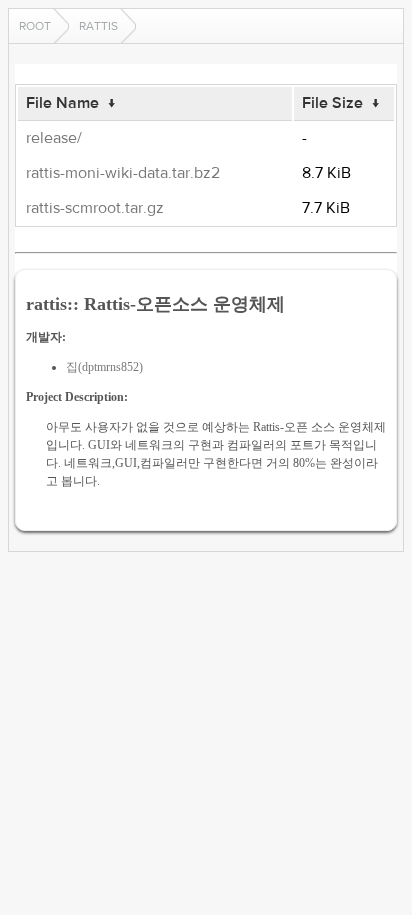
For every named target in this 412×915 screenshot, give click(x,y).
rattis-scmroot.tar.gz (95, 208)
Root (35, 26)
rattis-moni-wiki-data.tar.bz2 (123, 173)
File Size (332, 103)
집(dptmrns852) (104, 367)
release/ (54, 138)
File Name (62, 103)
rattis (98, 26)
